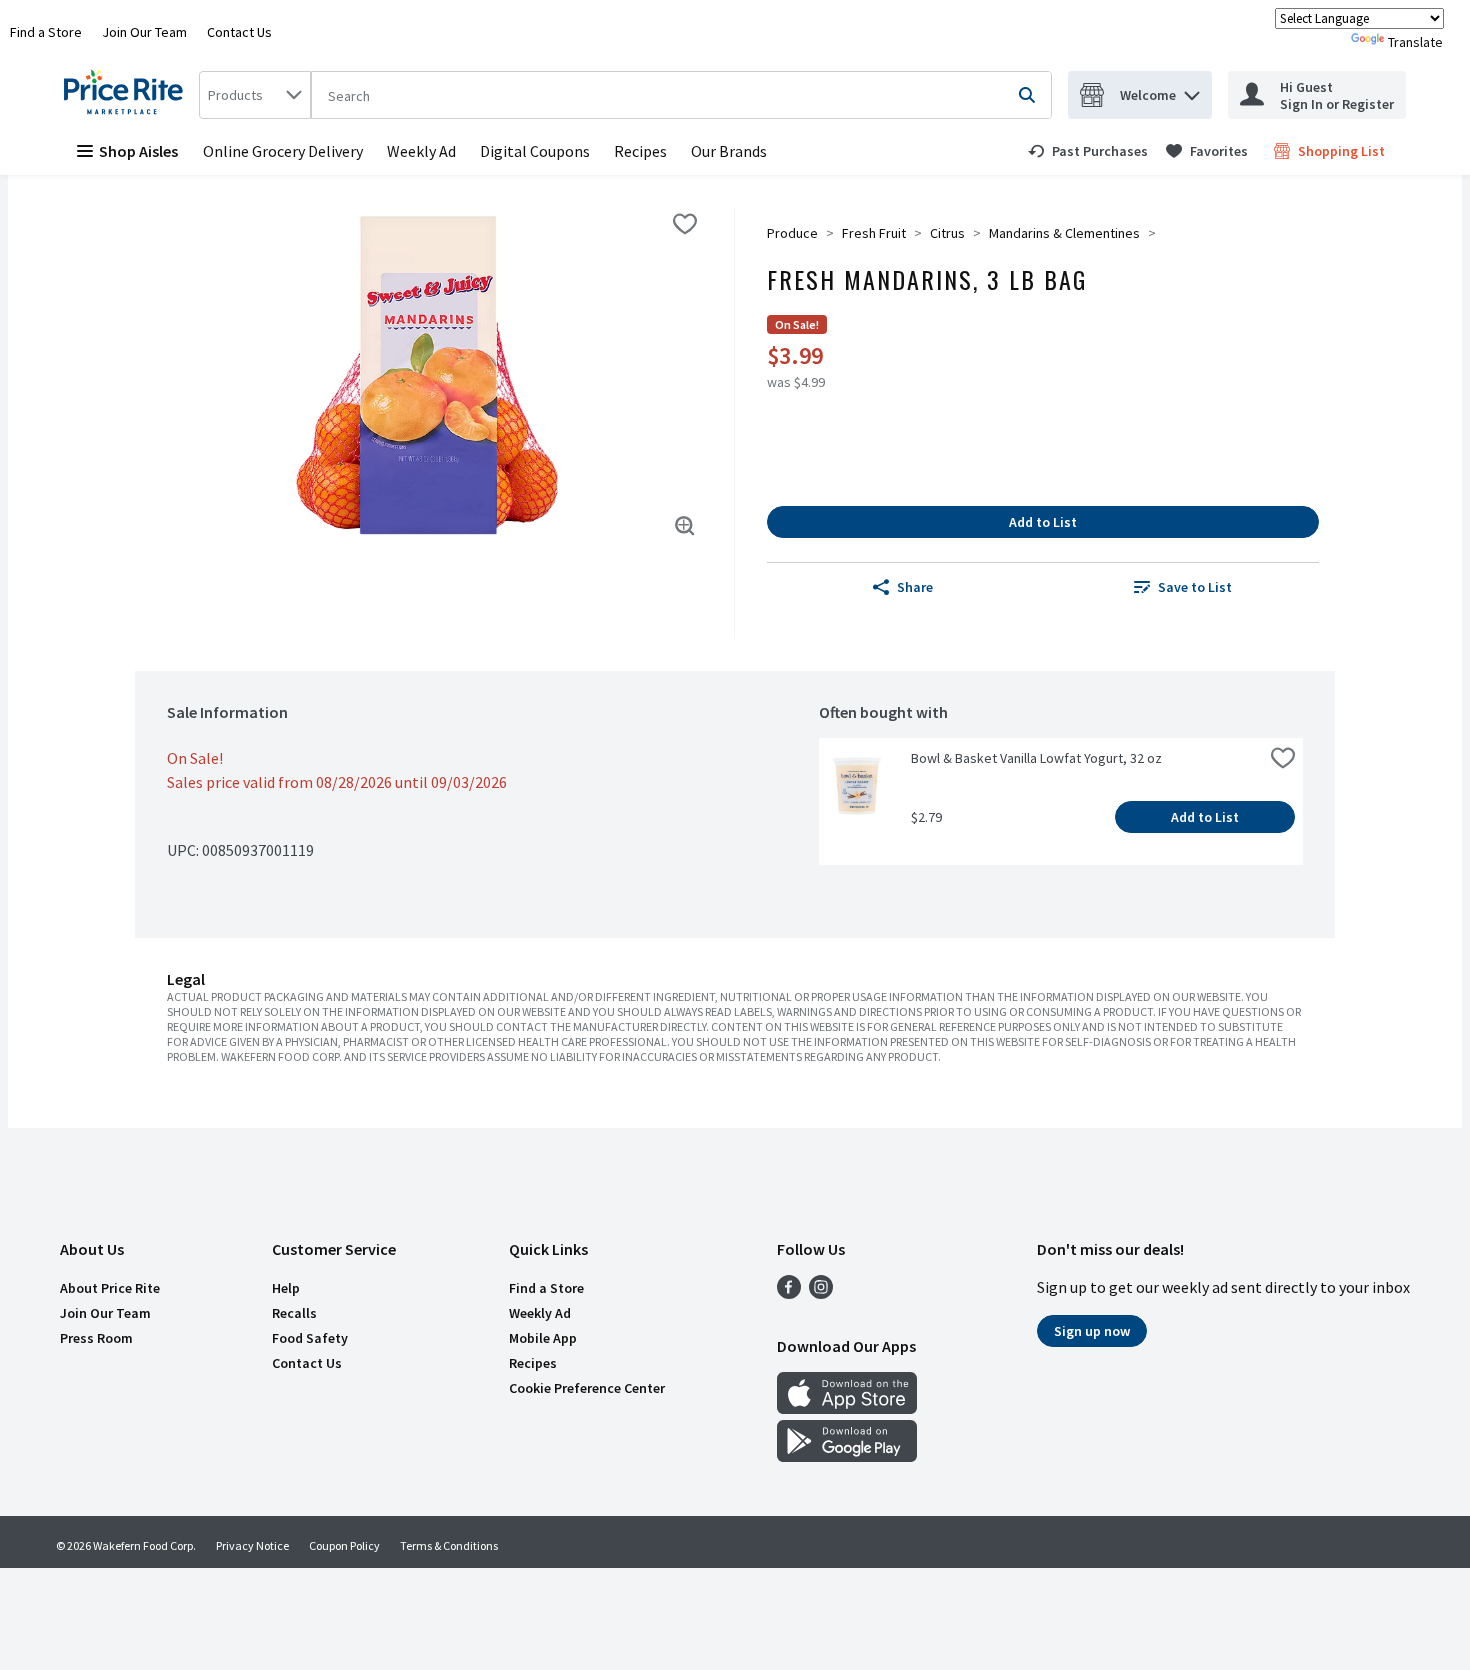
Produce (792, 233)
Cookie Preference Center (587, 1388)
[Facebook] (789, 1293)
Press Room (96, 1338)
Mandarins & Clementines (1064, 233)
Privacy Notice (252, 1545)
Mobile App (543, 1338)
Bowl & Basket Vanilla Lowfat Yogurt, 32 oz (1036, 758)
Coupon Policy (344, 1545)
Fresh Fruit (874, 233)
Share (915, 587)
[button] (1192, 90)
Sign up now (1092, 1331)
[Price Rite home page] (127, 95)
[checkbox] (685, 224)
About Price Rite (110, 1288)
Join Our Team (144, 32)
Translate (1415, 42)
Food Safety (310, 1338)
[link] (1088, 151)
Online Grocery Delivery (283, 151)
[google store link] (847, 1456)
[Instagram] (821, 1293)
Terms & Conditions (449, 1545)
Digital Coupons (535, 151)
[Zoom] (685, 526)
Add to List (1043, 522)
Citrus (947, 233)
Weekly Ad (421, 151)
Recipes (640, 151)
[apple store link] (847, 1408)
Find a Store (46, 32)
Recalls (294, 1313)
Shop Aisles (138, 151)
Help (286, 1288)
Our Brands (729, 151)
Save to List (1195, 587)
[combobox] (255, 95)
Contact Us (239, 32)
